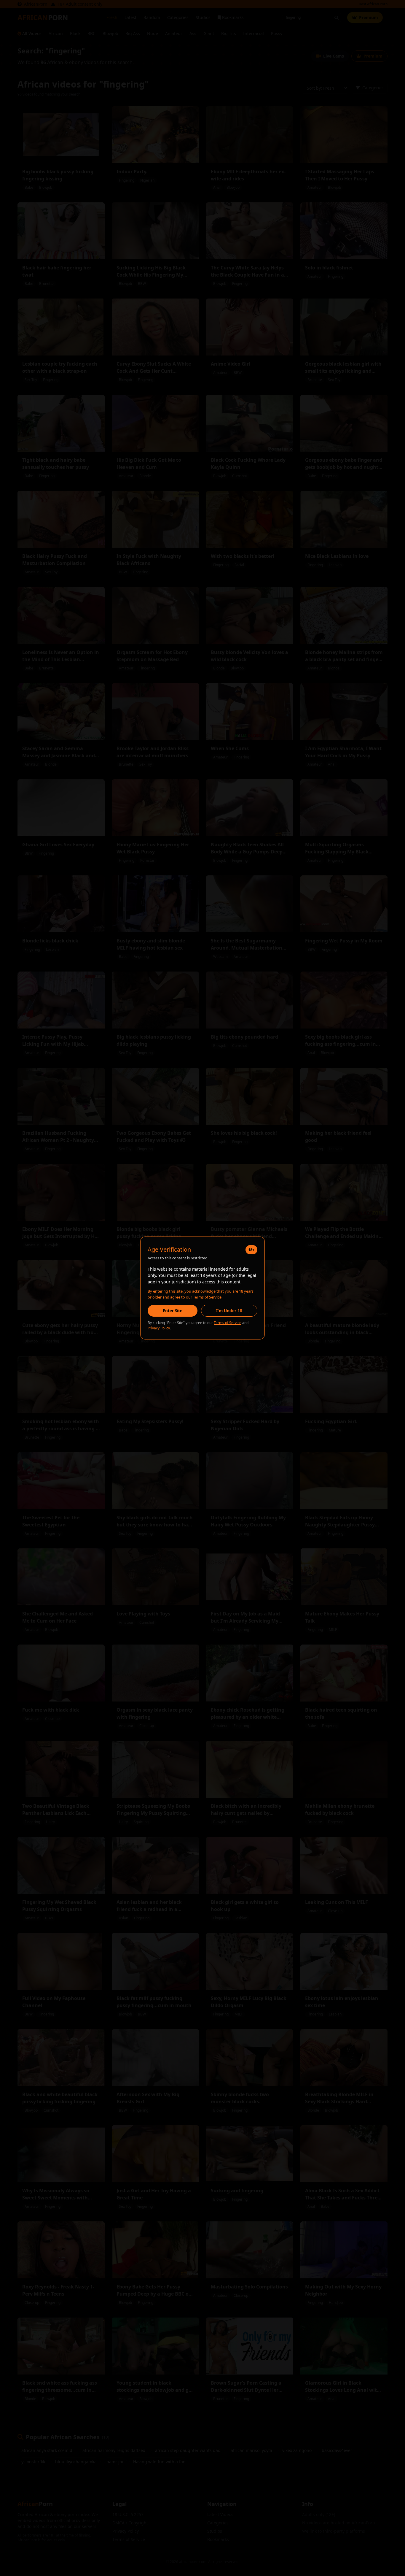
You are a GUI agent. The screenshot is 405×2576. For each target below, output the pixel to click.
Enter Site (173, 1311)
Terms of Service (228, 1323)
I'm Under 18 (229, 1311)
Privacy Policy (159, 1328)
